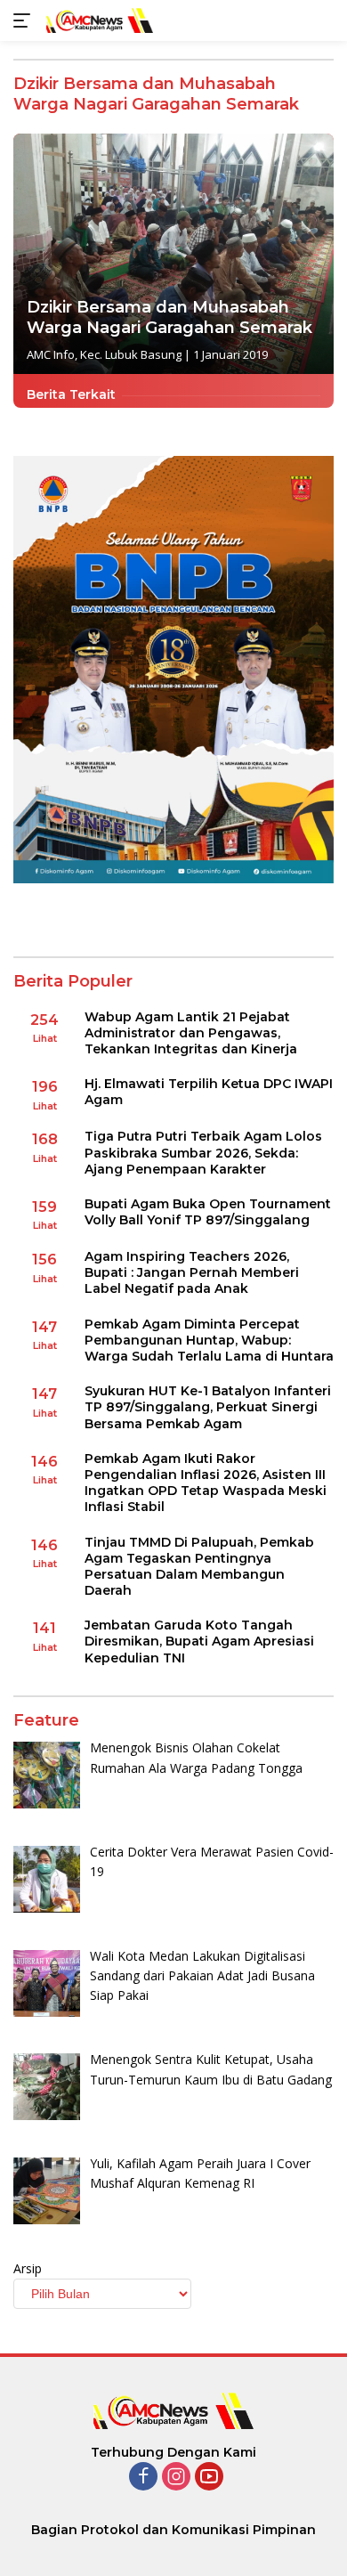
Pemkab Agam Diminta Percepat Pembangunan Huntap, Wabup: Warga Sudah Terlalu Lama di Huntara (209, 1340)
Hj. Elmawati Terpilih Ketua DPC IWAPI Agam (209, 1092)
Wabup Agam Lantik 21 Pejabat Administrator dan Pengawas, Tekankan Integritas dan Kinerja (191, 1033)
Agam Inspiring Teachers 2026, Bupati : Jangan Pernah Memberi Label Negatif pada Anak (192, 1272)
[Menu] (25, 20)
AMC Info (51, 354)
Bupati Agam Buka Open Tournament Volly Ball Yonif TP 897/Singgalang (208, 1212)
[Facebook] (143, 2478)
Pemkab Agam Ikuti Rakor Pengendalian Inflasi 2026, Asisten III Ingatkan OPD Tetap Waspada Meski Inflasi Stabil (206, 1483)
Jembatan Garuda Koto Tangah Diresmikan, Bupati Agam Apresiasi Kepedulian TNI (199, 1641)
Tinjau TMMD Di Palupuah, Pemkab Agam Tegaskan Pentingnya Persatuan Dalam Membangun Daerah (199, 1567)
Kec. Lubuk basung (131, 354)
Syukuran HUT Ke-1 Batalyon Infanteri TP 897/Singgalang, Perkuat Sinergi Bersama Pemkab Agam (208, 1407)
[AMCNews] (97, 20)
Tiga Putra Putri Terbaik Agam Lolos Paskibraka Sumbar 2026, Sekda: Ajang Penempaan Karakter (203, 1152)
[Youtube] (209, 2478)
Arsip (28, 2268)
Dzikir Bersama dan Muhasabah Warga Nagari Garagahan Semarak (169, 317)
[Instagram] (176, 2478)
